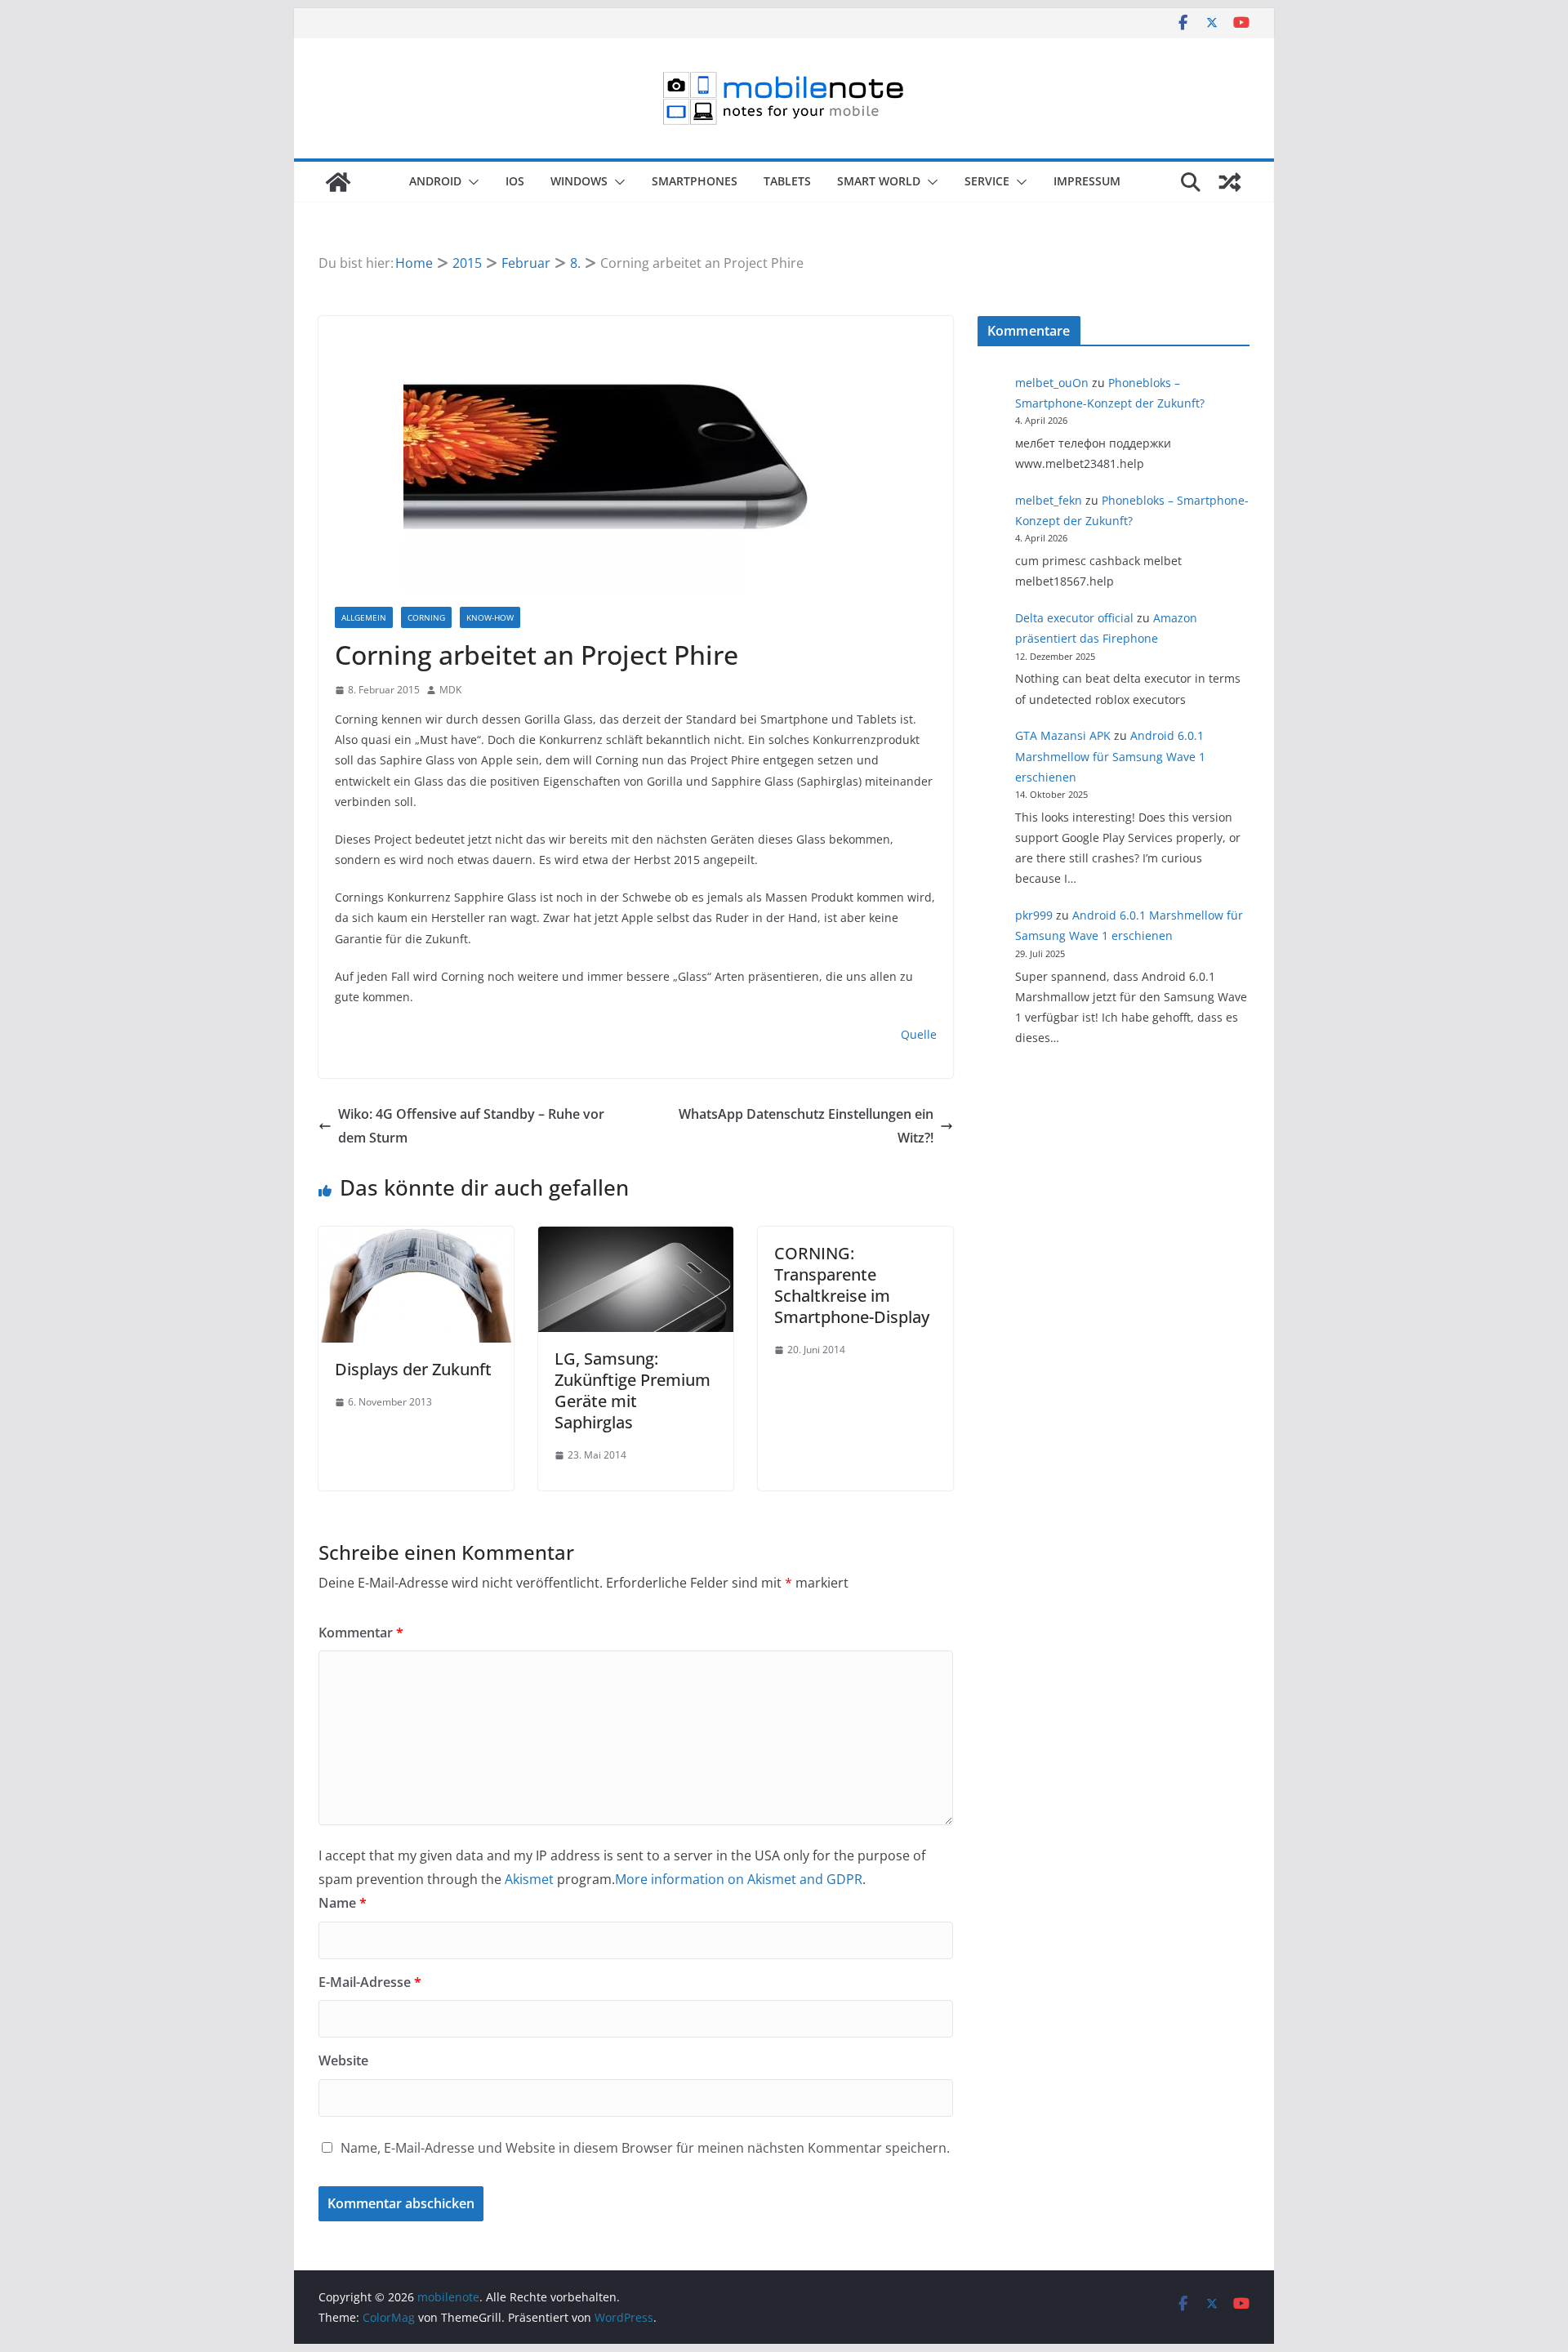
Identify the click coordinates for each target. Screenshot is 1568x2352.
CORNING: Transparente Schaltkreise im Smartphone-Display (852, 1285)
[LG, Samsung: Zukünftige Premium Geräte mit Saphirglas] (636, 1238)
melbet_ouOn (1052, 383)
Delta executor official (1074, 618)
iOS (515, 181)
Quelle (919, 1034)
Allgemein (364, 617)
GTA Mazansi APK (1063, 735)
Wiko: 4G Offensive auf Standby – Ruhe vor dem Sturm (471, 1126)
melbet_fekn (1049, 500)
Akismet (529, 1879)
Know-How (490, 617)
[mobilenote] (338, 182)
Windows (579, 181)
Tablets (787, 181)
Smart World (879, 181)
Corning (426, 617)
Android (435, 181)
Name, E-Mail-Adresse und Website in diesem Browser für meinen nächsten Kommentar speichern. (645, 2148)
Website (343, 2060)
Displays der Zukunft (413, 1369)
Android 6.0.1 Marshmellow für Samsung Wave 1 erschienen (1110, 756)
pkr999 (1034, 915)
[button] (470, 182)
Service (987, 181)
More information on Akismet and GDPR (739, 1879)
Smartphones (695, 181)
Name (343, 1903)
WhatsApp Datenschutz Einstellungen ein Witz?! (806, 1126)
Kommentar (361, 1633)
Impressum (1087, 181)
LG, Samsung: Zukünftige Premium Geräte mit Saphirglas (633, 1390)
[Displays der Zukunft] (416, 1238)
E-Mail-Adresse (370, 1982)
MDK (450, 690)
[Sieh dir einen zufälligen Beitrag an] (1230, 182)
